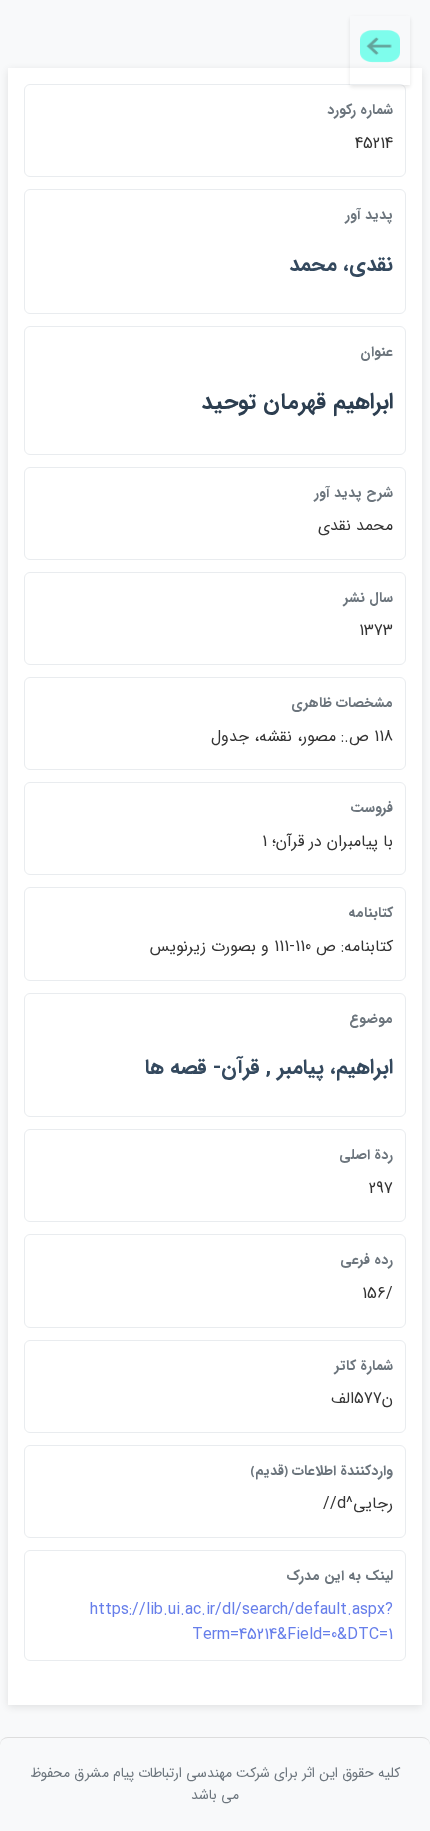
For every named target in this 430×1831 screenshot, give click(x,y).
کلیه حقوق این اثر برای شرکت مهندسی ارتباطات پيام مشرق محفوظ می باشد (215, 1784)
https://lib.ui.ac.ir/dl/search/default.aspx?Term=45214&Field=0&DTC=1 (241, 1622)
